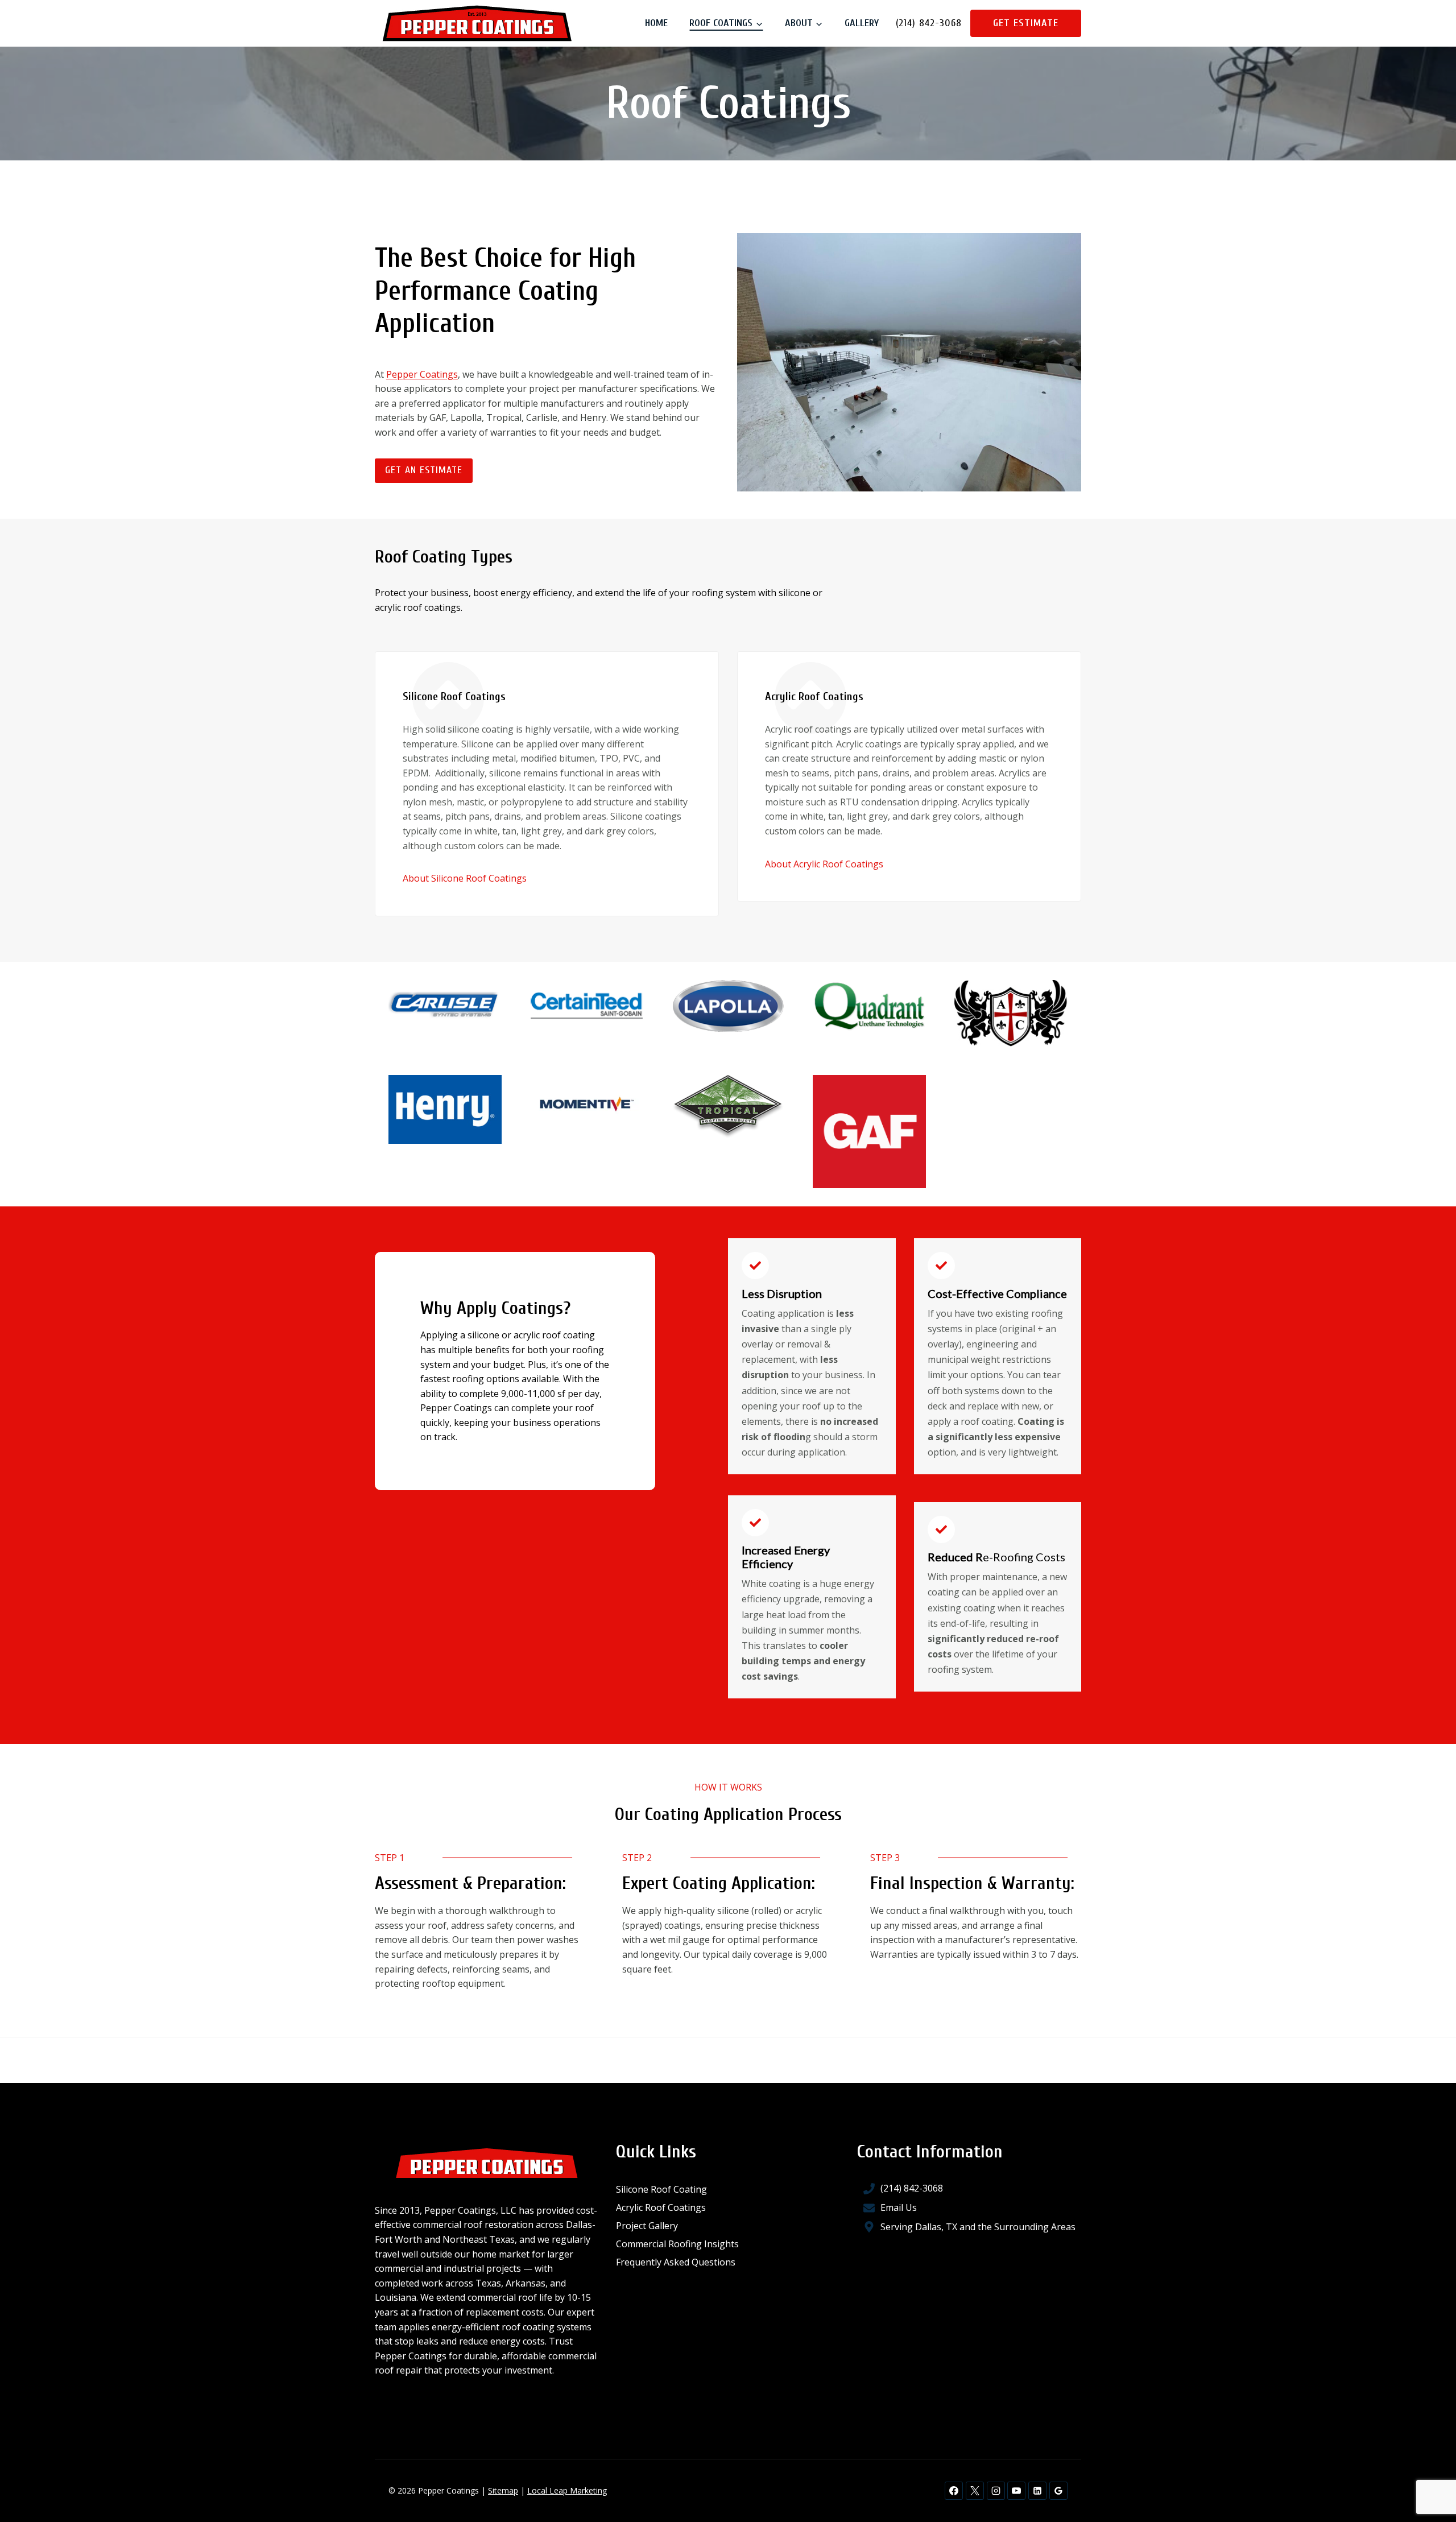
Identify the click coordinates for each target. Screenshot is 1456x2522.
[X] (975, 2491)
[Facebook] (954, 2491)
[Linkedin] (1037, 2491)
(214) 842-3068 (929, 23)
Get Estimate (1026, 23)
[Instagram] (996, 2491)
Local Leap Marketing (567, 2490)
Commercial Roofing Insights (677, 2244)
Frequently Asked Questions (676, 2262)
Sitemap (503, 2490)
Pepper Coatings (422, 374)
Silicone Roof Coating (661, 2189)
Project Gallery (647, 2226)
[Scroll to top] (1428, 2477)
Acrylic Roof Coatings (661, 2207)
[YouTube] (1016, 2491)
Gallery (862, 23)
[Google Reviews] (1058, 2491)
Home (656, 23)
